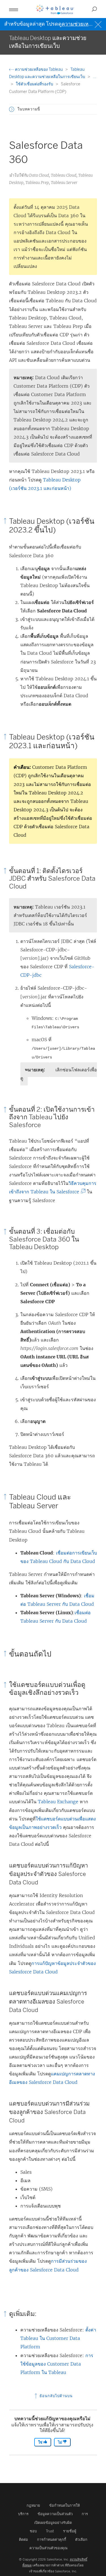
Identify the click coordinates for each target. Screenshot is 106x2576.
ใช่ (41, 2442)
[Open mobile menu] (14, 9)
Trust (50, 2531)
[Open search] (94, 9)
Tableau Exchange (58, 1802)
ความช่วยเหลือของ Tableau (39, 69)
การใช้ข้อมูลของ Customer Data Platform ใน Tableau (57, 2364)
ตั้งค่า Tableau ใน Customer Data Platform (58, 2338)
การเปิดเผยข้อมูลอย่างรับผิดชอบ (59, 2522)
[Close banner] (99, 24)
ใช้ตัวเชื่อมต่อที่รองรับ (35, 84)
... (94, 77)
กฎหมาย (33, 2505)
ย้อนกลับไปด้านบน (56, 2396)
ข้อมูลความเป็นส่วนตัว (55, 2514)
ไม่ (60, 2442)
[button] (12, 109)
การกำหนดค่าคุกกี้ (52, 2540)
